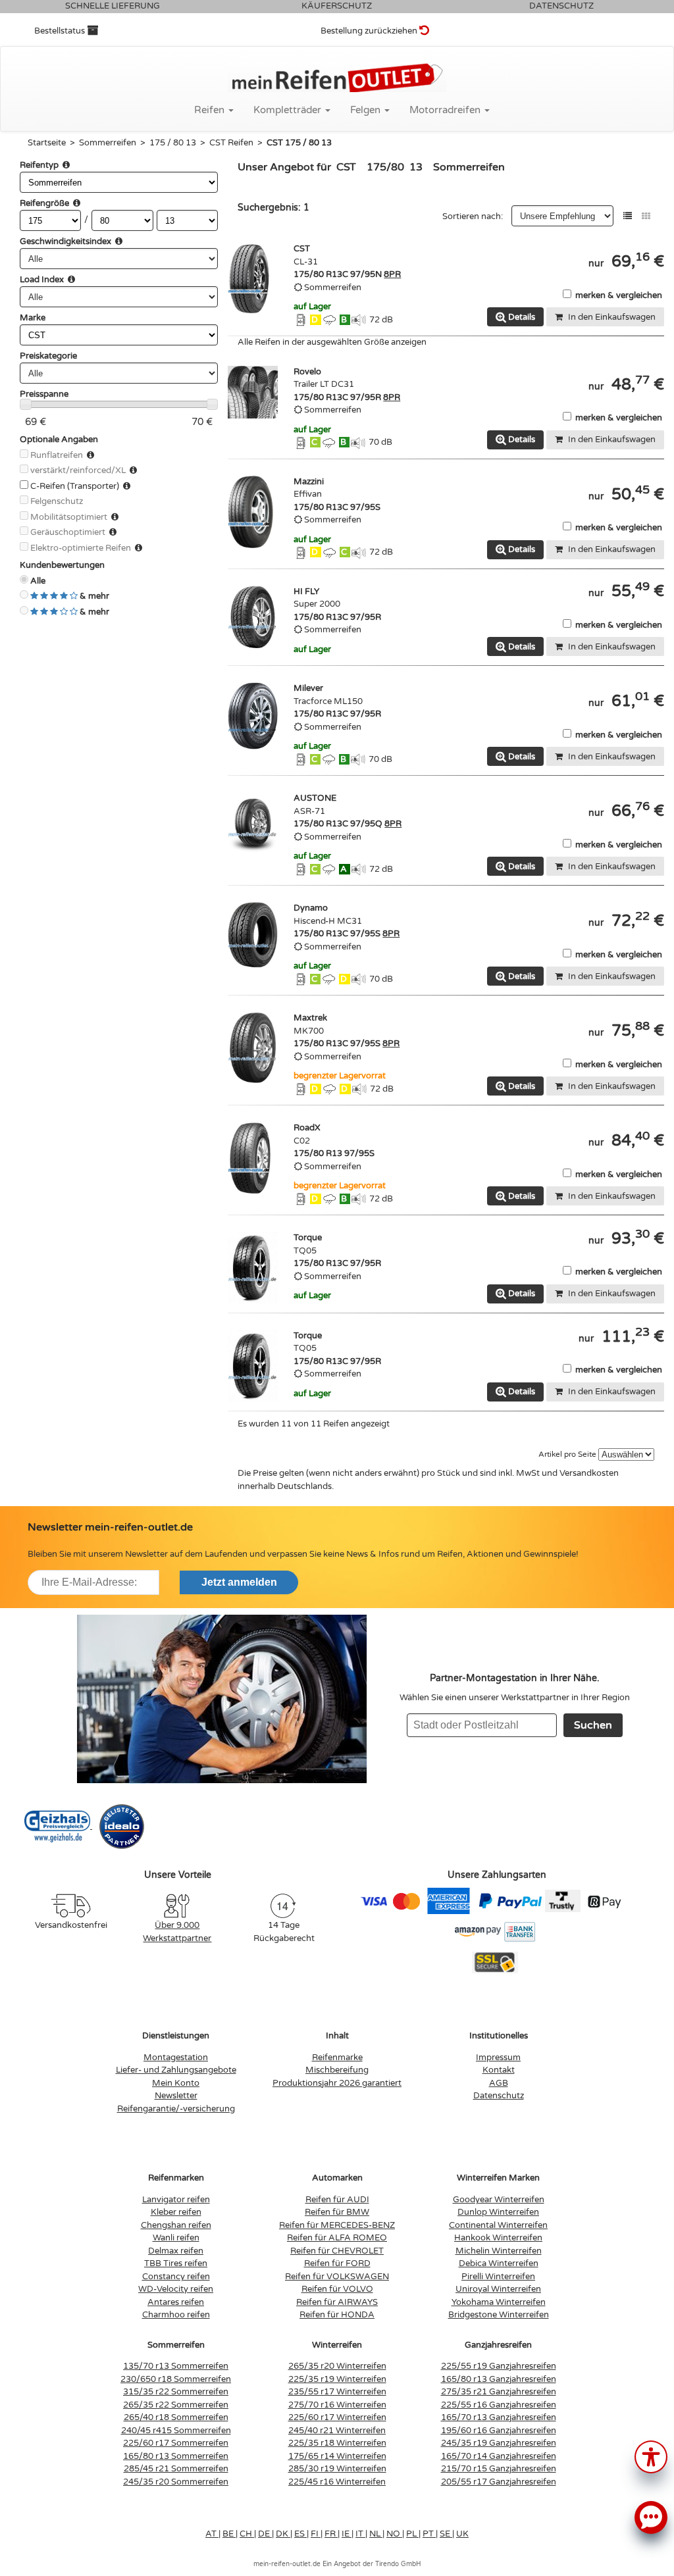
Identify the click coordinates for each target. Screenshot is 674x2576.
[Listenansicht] (628, 216)
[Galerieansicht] (646, 216)
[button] (651, 2456)
